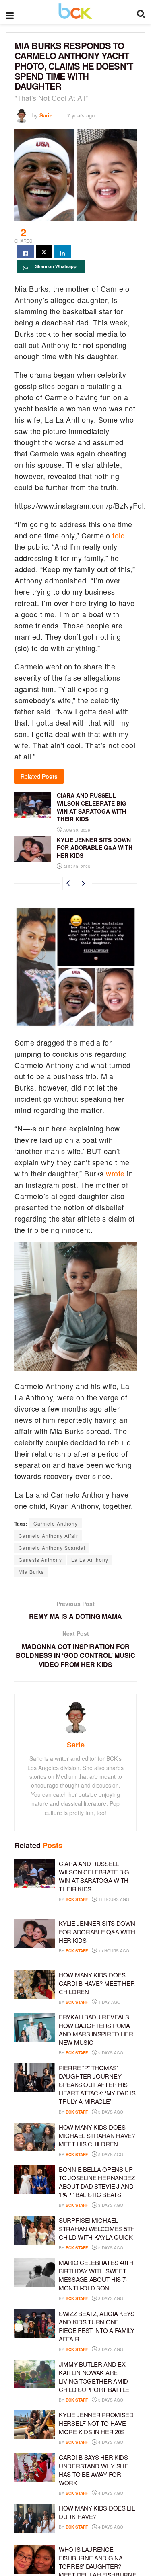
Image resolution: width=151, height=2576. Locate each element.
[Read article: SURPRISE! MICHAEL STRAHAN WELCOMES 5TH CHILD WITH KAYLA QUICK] (35, 2230)
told (119, 535)
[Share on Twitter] (44, 252)
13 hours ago (113, 1951)
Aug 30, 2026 (76, 830)
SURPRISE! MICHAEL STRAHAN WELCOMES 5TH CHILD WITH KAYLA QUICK (97, 2229)
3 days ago (110, 2112)
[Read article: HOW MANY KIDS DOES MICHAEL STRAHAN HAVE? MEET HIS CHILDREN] (35, 2137)
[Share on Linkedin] (62, 252)
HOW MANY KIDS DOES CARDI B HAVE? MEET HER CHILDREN (97, 1983)
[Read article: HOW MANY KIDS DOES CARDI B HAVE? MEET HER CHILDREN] (35, 1985)
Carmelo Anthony (56, 1523)
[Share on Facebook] (25, 252)
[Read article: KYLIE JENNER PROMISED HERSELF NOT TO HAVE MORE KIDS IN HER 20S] (35, 2425)
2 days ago (110, 2053)
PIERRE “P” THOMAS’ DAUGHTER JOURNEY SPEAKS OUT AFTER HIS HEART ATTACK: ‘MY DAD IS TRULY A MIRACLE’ (97, 2084)
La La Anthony (90, 1560)
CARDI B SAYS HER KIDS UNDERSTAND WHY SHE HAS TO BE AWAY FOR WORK (94, 2470)
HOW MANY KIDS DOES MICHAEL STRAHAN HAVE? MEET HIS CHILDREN (97, 2135)
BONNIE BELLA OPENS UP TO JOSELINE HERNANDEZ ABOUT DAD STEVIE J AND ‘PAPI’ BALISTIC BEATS (97, 2182)
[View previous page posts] (68, 883)
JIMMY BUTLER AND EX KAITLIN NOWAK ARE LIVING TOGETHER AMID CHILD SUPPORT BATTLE (94, 2377)
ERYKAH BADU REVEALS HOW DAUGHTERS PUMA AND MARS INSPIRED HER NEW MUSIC (96, 2030)
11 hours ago (113, 1899)
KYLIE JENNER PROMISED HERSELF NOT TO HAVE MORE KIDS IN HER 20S (96, 2423)
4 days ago (110, 2442)
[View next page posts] (83, 883)
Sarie (46, 115)
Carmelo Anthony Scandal (52, 1548)
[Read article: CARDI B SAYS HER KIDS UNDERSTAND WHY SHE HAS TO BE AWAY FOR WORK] (35, 2468)
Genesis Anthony (40, 1560)
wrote (115, 1173)
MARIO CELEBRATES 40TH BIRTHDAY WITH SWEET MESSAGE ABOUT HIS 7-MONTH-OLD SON (96, 2275)
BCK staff (77, 1899)
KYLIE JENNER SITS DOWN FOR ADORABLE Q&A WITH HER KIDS (95, 848)
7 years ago (81, 115)
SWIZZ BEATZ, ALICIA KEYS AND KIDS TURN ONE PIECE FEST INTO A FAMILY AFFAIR (97, 2326)
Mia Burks (31, 1572)
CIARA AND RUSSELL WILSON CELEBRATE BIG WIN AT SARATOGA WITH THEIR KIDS (92, 807)
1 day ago (109, 2002)
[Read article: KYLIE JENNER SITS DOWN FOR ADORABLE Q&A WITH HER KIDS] (33, 849)
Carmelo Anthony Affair (48, 1536)
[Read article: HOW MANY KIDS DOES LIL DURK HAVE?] (35, 2518)
